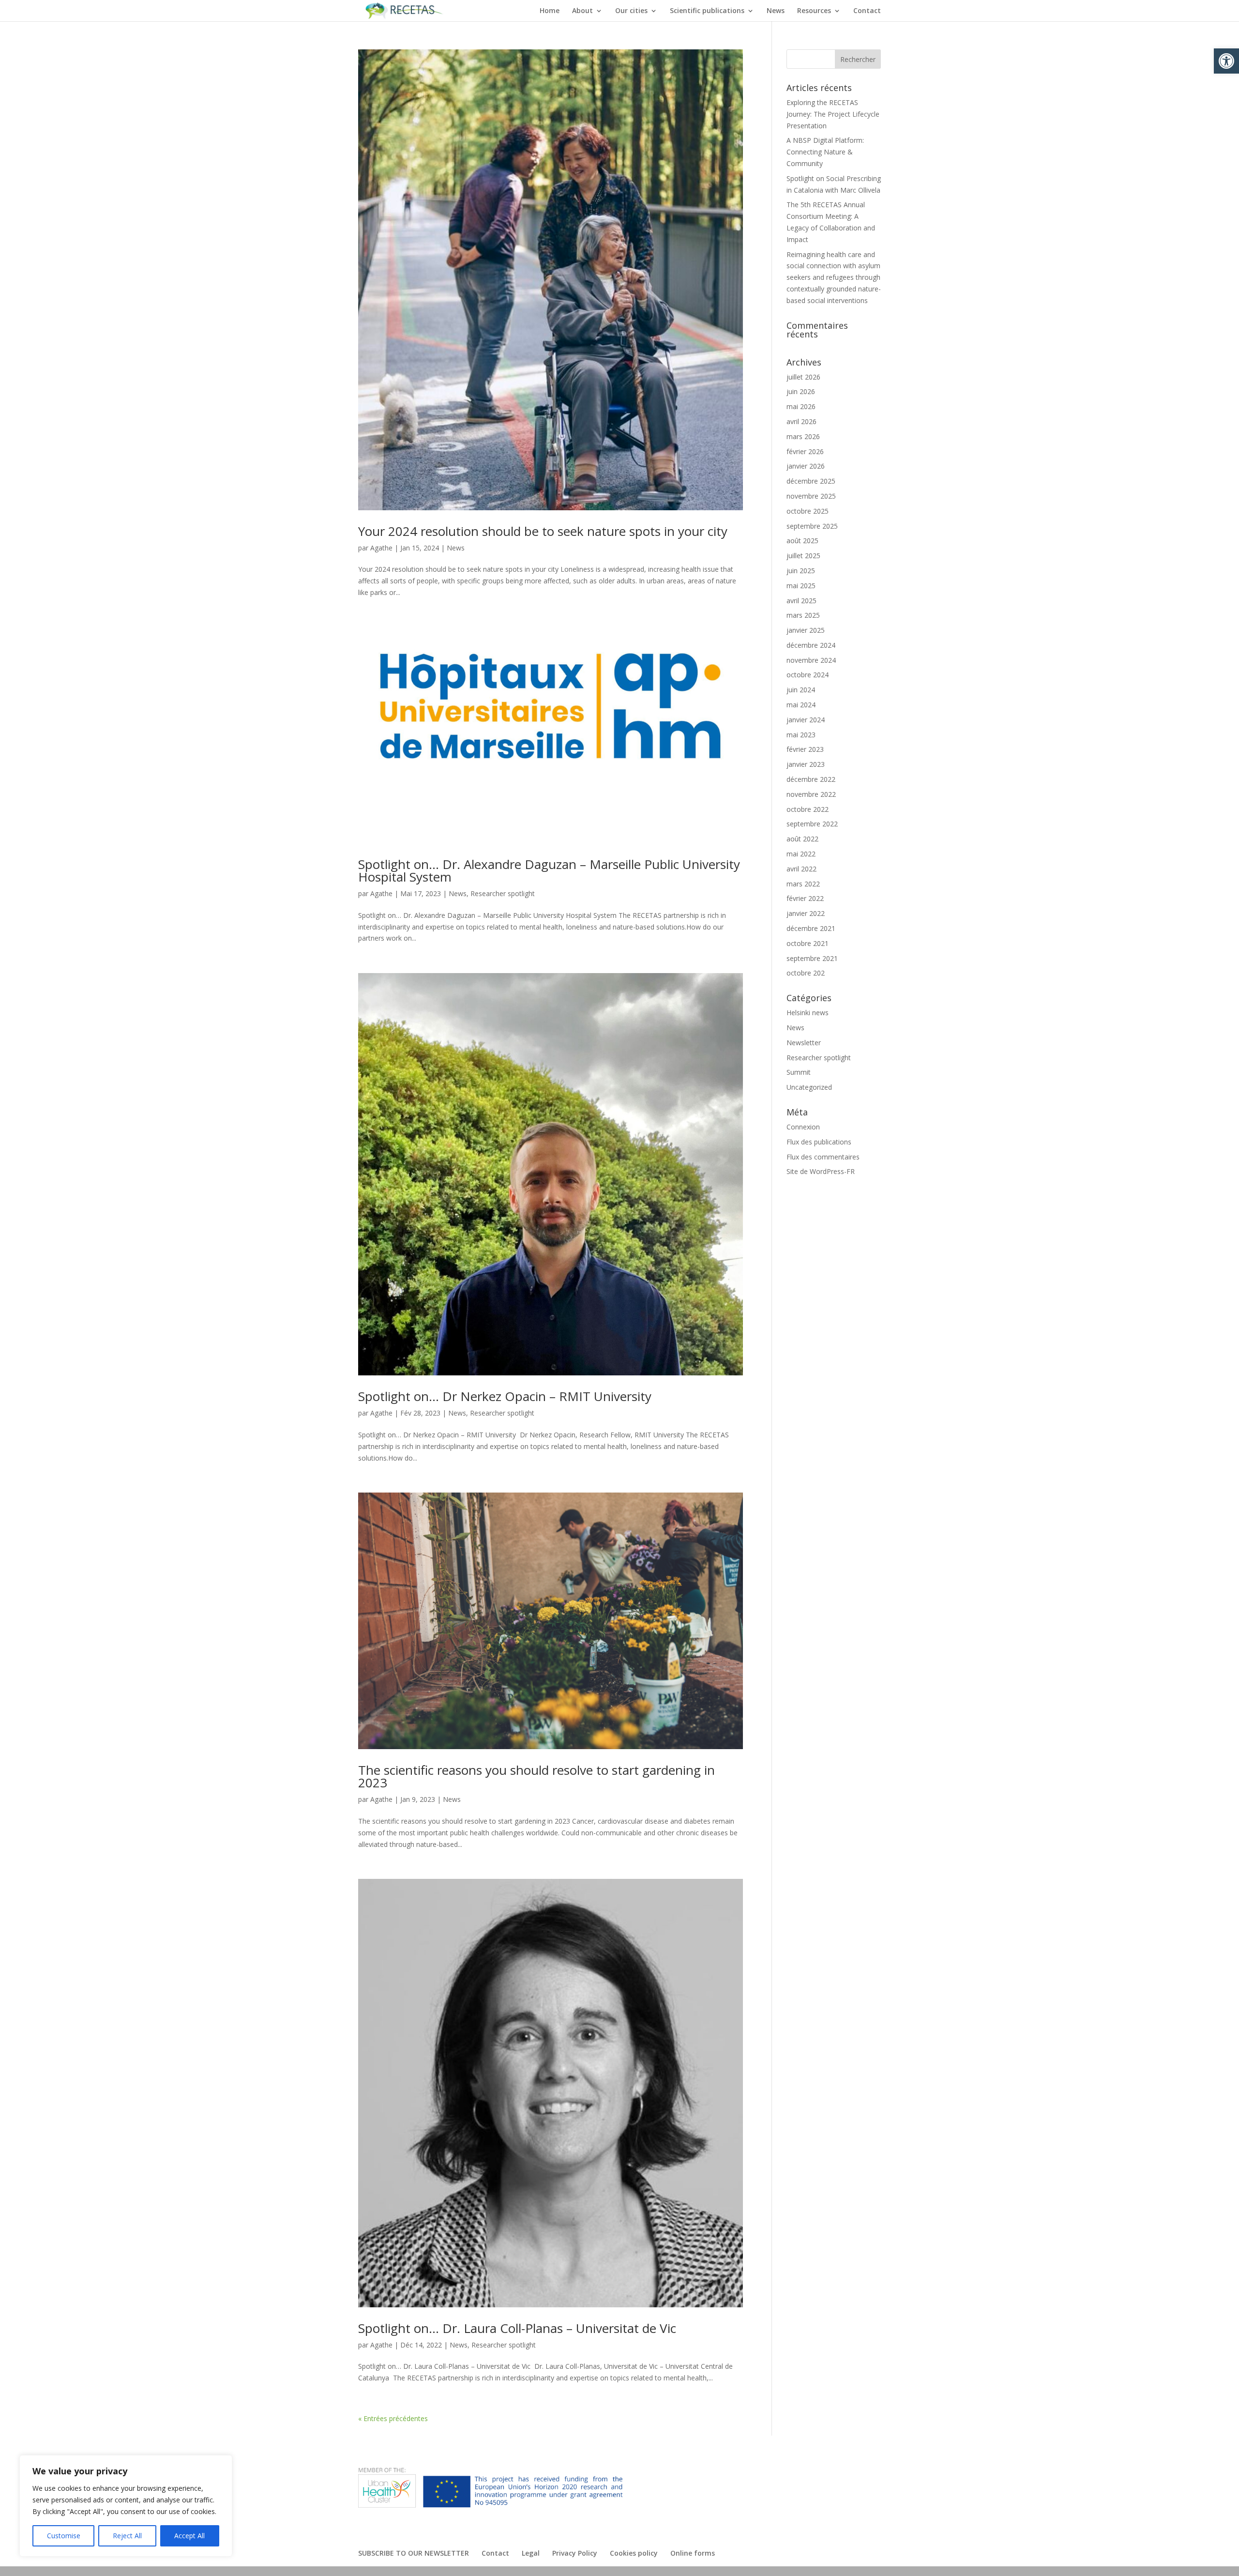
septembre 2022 (812, 824)
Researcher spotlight (503, 893)
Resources (814, 11)
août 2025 (802, 541)
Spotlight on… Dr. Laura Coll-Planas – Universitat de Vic (517, 2328)
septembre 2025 (812, 526)
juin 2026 (801, 391)
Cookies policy (634, 2553)
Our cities (631, 11)
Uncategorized (809, 1087)
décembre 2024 (811, 645)
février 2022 (805, 898)
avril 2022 (801, 869)
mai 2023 (801, 735)
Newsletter (804, 1043)
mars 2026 (803, 436)
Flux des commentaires (823, 1157)
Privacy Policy (575, 2553)
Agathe (381, 548)
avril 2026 (801, 421)
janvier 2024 (806, 720)
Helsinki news (808, 1013)
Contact (867, 11)
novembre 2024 (811, 660)
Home (550, 11)
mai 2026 (801, 406)
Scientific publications (707, 11)
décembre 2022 (811, 779)
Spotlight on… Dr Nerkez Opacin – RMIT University (505, 1396)
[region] (126, 2506)
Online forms (693, 2553)
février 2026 (805, 451)
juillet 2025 (803, 556)
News (776, 11)
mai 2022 (801, 854)
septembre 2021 (812, 958)
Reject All (127, 2536)
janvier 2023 (806, 764)
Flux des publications (819, 1142)
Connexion (803, 1127)
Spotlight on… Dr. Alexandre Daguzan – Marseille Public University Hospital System (549, 870)
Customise (64, 2536)
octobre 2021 (808, 943)
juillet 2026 (803, 377)
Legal (531, 2553)
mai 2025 (801, 586)
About (582, 11)
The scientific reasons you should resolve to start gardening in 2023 (536, 1776)
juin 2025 (801, 571)
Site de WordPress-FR (821, 1171)
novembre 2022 (811, 794)
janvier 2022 (806, 913)
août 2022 (802, 839)
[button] (1226, 61)
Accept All (189, 2536)
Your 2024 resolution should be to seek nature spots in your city (543, 531)
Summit (799, 1072)
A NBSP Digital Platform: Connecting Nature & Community (825, 152)
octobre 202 (806, 973)
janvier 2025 (806, 630)
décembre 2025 (811, 481)
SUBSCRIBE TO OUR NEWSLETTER (414, 2553)
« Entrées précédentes (393, 2418)
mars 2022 (803, 884)
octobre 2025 (808, 511)
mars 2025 (803, 615)
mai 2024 (801, 705)
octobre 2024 (808, 675)
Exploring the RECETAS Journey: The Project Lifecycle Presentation (833, 114)
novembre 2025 (811, 496)
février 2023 (805, 749)
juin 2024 (801, 690)
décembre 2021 (811, 928)
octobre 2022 (808, 809)
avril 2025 (801, 601)
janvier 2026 (806, 466)
